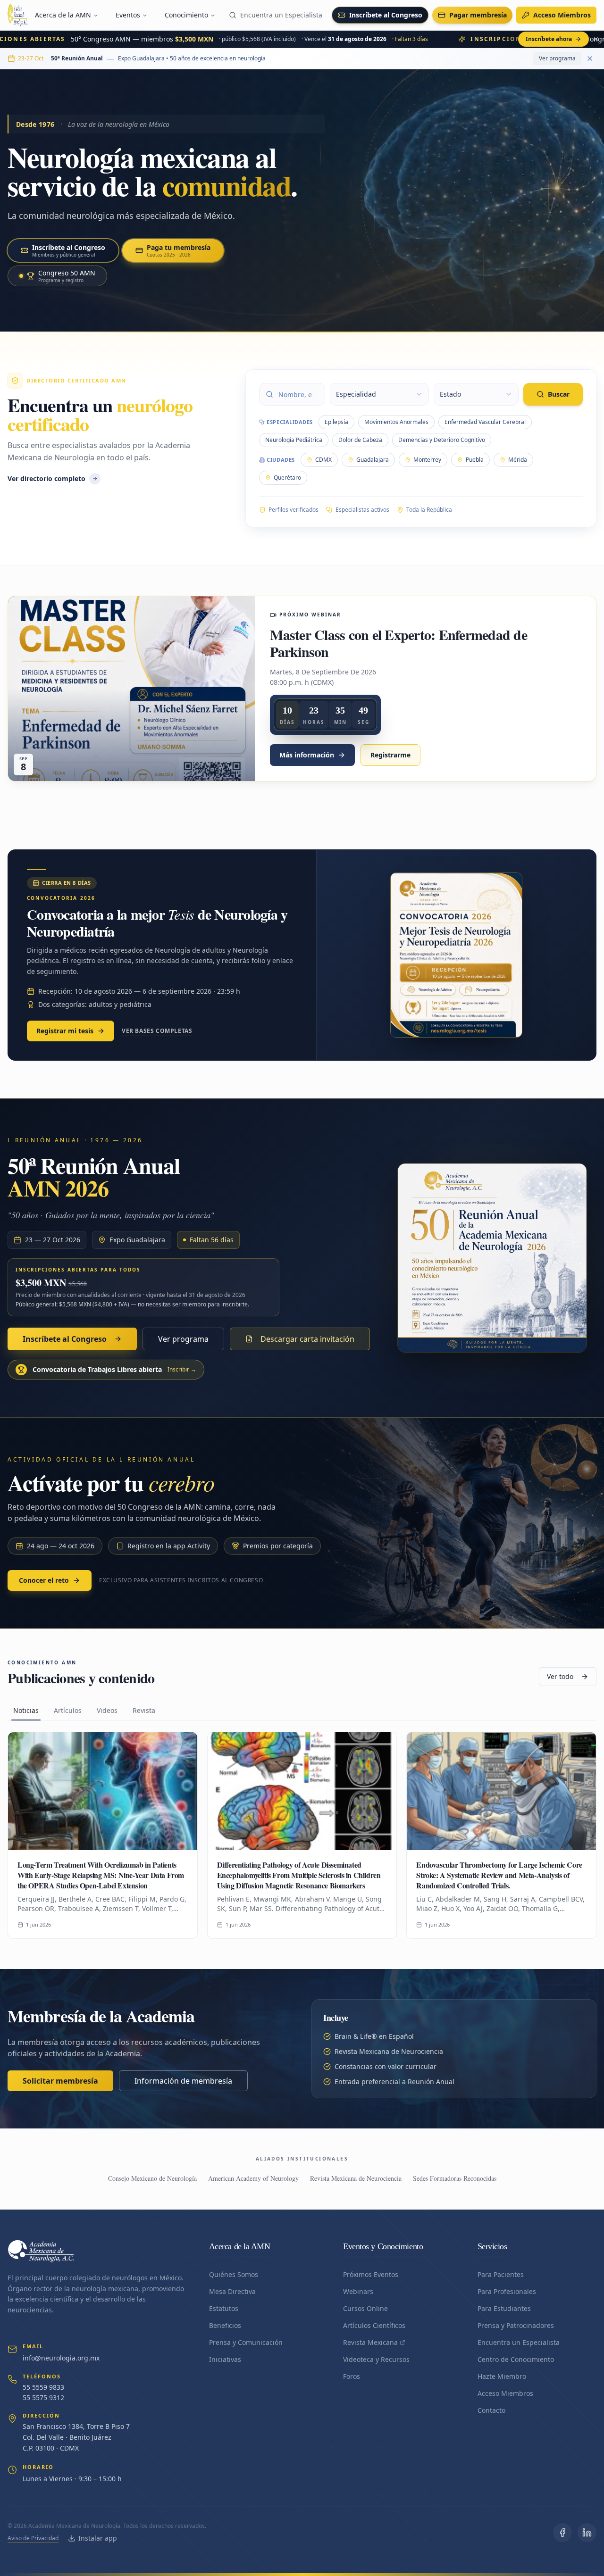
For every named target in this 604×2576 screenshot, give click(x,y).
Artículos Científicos (374, 2325)
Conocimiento (186, 15)
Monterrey (427, 460)
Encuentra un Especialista (281, 15)
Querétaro (287, 478)
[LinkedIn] (587, 2533)
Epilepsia (336, 422)
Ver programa (557, 58)
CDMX (323, 460)
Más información (307, 755)
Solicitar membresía (60, 2081)
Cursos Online (365, 2308)
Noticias (26, 1710)
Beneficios (225, 2325)
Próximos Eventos (371, 2274)
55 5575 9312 (43, 2397)
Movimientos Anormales (396, 422)
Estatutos (224, 2308)
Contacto (491, 2410)
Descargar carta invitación (307, 1339)
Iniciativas (225, 2359)
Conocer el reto (44, 1580)
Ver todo (560, 1676)
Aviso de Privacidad (33, 2538)
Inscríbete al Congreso (386, 15)
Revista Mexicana (370, 2342)
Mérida (518, 460)
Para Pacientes (501, 2274)
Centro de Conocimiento (516, 2359)
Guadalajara (373, 460)
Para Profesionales (507, 2291)
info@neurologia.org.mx (61, 2358)
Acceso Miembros (562, 15)
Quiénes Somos (234, 2274)
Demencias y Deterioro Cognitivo (442, 440)
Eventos (128, 15)
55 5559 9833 (43, 2387)
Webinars (358, 2291)
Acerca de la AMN (63, 15)
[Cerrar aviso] (596, 39)
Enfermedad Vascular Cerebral (485, 422)
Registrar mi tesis (65, 1031)
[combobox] (379, 394)
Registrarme (390, 755)
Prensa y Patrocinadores (516, 2325)
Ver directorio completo (46, 478)
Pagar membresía (478, 15)
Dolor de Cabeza (360, 440)
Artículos (68, 1710)
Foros (352, 2376)
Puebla (475, 460)
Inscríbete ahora (549, 39)
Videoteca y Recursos (376, 2359)
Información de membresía (183, 2081)
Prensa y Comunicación (246, 2342)
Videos (107, 1710)
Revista (144, 1710)
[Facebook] (562, 2533)
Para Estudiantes (504, 2308)
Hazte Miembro (502, 2376)
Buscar (559, 394)
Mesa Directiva (232, 2291)
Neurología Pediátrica (294, 440)
